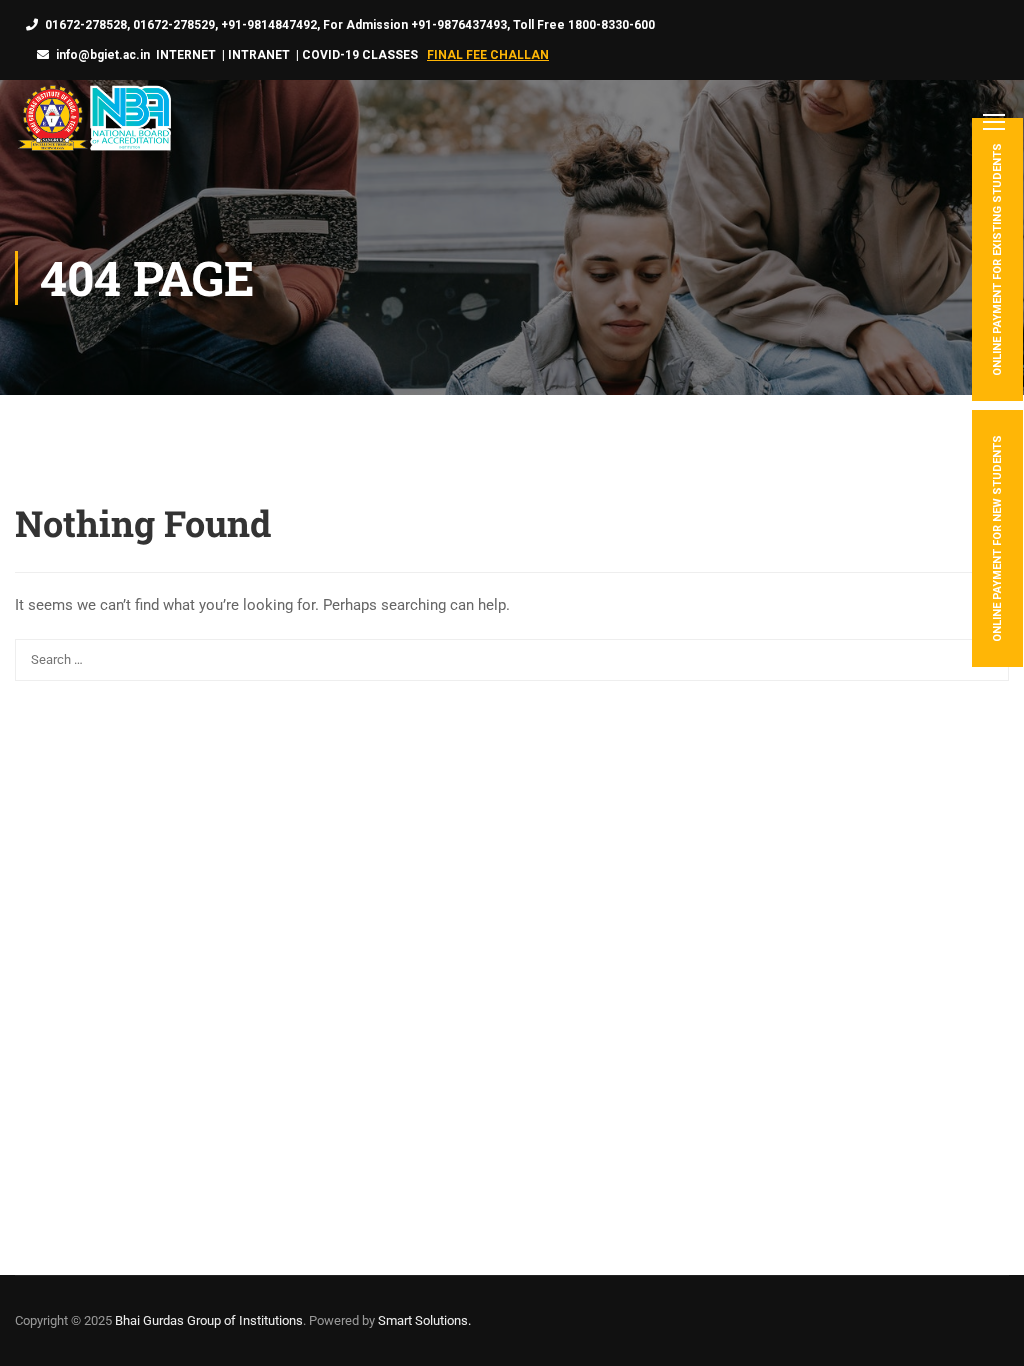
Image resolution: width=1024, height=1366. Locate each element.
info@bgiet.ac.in (103, 55)
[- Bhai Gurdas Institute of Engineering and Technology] (93, 120)
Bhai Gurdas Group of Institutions (209, 1320)
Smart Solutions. (424, 1320)
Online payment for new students (997, 538)
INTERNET (186, 55)
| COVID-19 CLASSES (357, 55)
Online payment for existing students (997, 259)
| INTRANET (254, 55)
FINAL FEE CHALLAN (488, 55)
